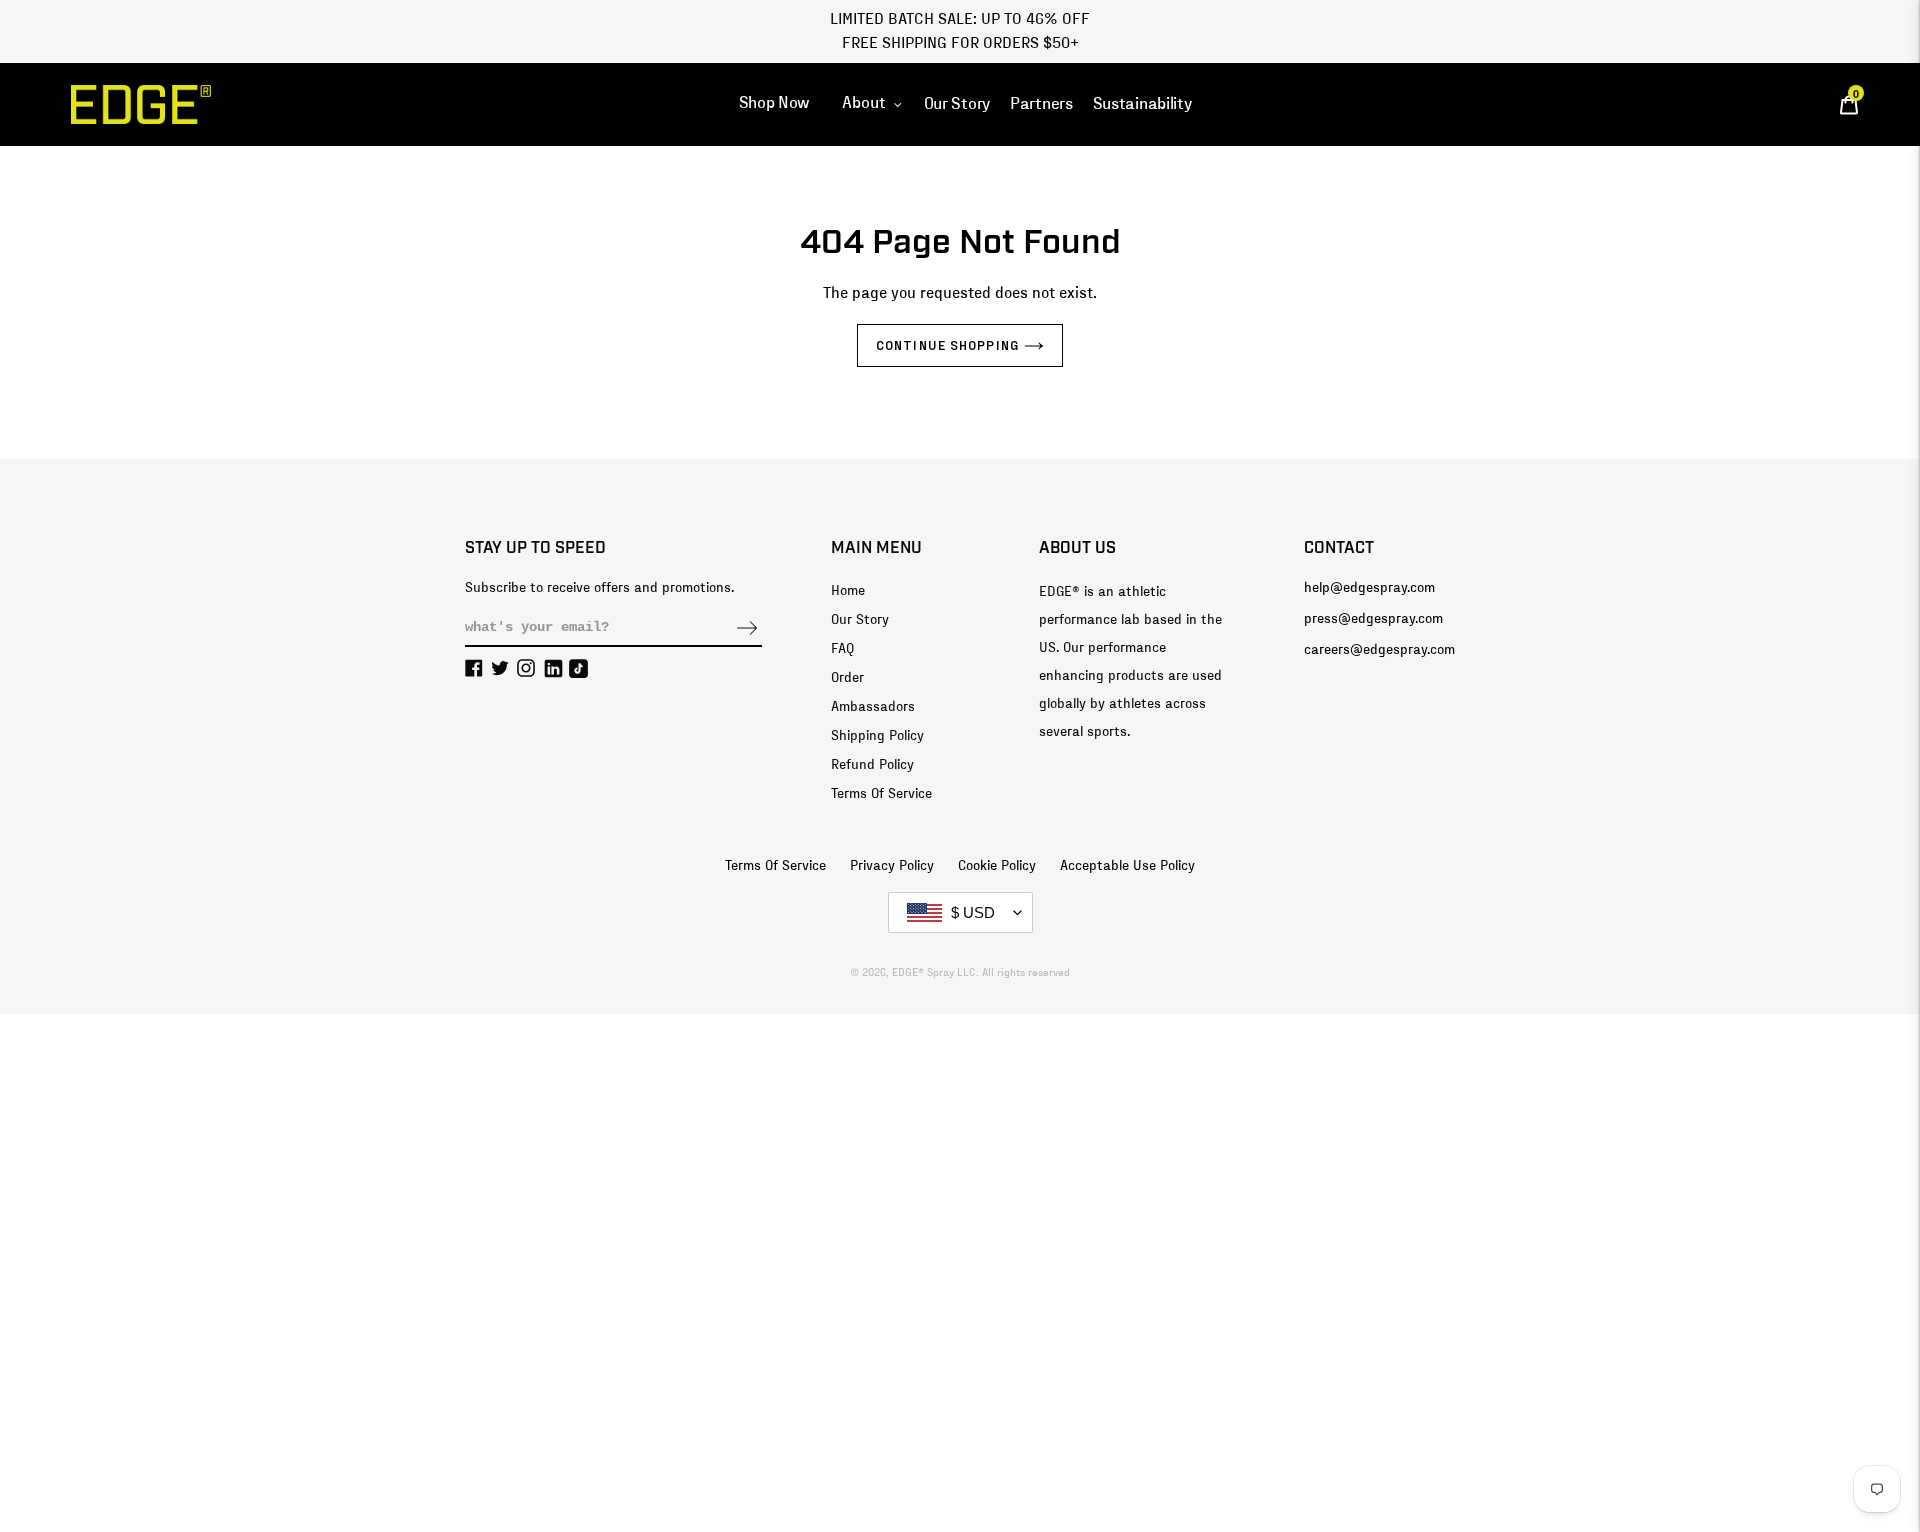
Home (848, 591)
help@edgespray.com (1369, 588)
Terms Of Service (881, 794)
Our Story (860, 620)
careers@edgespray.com (1379, 650)
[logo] (141, 104)
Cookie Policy (997, 866)
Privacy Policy (892, 866)
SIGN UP (747, 628)
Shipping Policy (877, 736)
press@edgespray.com (1373, 619)
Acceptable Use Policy (1127, 866)
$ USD (973, 912)
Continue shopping (947, 344)
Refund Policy (872, 765)
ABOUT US (1077, 548)
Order (847, 678)
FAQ (842, 649)
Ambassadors (873, 707)
